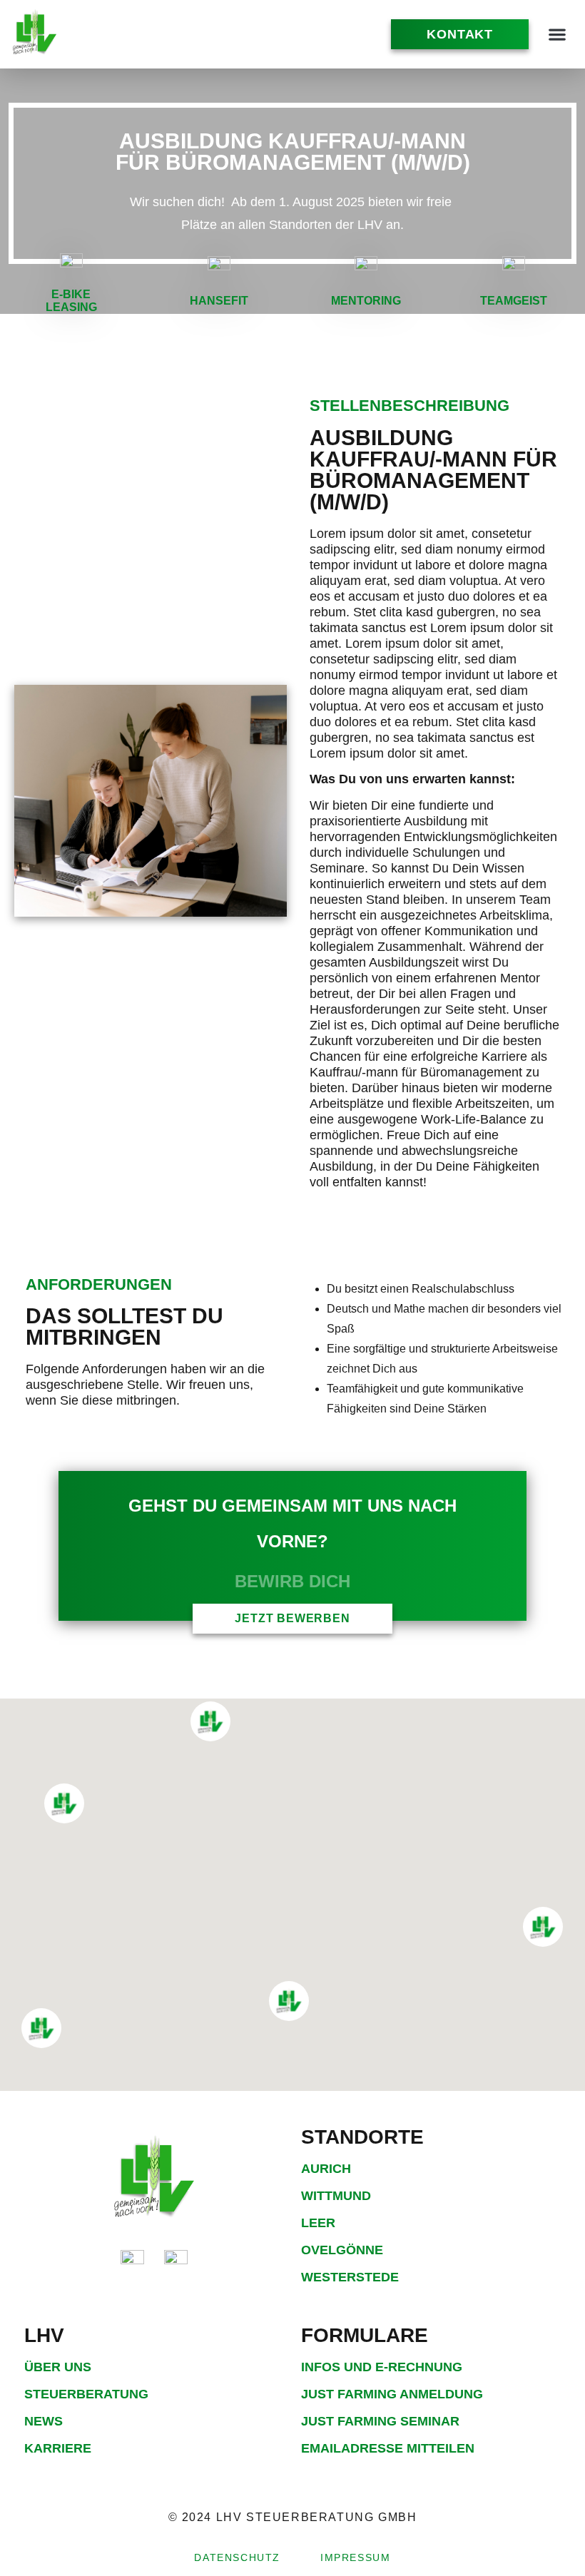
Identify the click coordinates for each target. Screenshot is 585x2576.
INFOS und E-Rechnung (382, 2367)
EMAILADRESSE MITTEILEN (388, 2448)
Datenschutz (237, 2557)
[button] (557, 35)
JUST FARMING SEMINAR (380, 2421)
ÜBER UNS (58, 2367)
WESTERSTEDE (350, 2277)
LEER (318, 2223)
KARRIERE (58, 2448)
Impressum (355, 2557)
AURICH (326, 2169)
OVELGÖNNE (342, 2250)
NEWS (44, 2421)
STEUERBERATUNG (86, 2394)
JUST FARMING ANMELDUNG (392, 2394)
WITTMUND (336, 2196)
